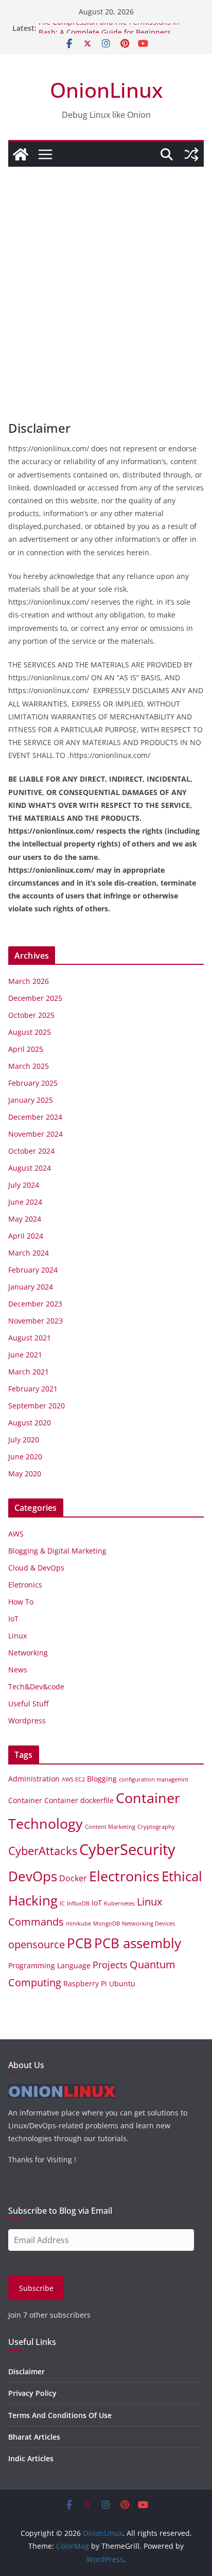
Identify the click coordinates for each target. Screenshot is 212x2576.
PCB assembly (138, 1943)
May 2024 (25, 1219)
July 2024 (24, 1185)
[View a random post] (191, 154)
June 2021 (25, 1355)
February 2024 (33, 1270)
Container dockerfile (79, 1800)
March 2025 (29, 1066)
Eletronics (25, 1585)
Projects (110, 1964)
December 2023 (35, 1304)
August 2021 (30, 1338)
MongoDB (107, 1924)
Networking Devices (148, 1924)
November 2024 (36, 1134)
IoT (13, 1619)
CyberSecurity (127, 1849)
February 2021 (33, 1389)
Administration (34, 1779)
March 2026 (29, 981)
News (18, 1670)
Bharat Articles (34, 2437)
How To (21, 1602)
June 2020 (25, 1457)
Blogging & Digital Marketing (57, 1551)
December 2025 (35, 998)
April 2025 (26, 1049)
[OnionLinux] (21, 154)
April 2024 (26, 1236)
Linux (17, 1636)
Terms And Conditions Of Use (60, 2415)
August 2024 (30, 1168)
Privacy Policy (32, 2393)
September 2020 (37, 1406)
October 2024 (31, 1151)
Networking (28, 1653)
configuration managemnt (154, 1779)
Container (25, 1800)
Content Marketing (110, 1827)
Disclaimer (26, 2371)
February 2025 (33, 1083)
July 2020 (24, 1440)
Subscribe (36, 2288)
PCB (79, 1943)
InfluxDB (78, 1903)
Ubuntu (122, 1983)
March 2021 (29, 1372)
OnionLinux (106, 90)
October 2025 (31, 1015)
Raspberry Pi (85, 1983)
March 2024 (29, 1253)
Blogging (102, 1779)
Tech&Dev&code (36, 1687)
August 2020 (30, 1423)
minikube (78, 1924)
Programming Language (49, 1965)
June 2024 (25, 1202)
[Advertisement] (106, 278)
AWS (16, 1534)
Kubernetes (119, 1903)
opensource (37, 1944)
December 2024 (35, 1117)
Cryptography (156, 1827)
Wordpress (27, 1721)
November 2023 (36, 1321)
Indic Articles (31, 2458)
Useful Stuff (28, 1704)
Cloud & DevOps (36, 1568)
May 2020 (25, 1474)
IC (62, 1903)
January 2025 (31, 1100)
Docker (73, 1878)
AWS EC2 (73, 1779)
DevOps (33, 1876)
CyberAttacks (43, 1850)
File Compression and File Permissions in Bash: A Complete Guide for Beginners (109, 33)
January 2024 (31, 1287)
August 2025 (30, 1032)
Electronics (124, 1876)
